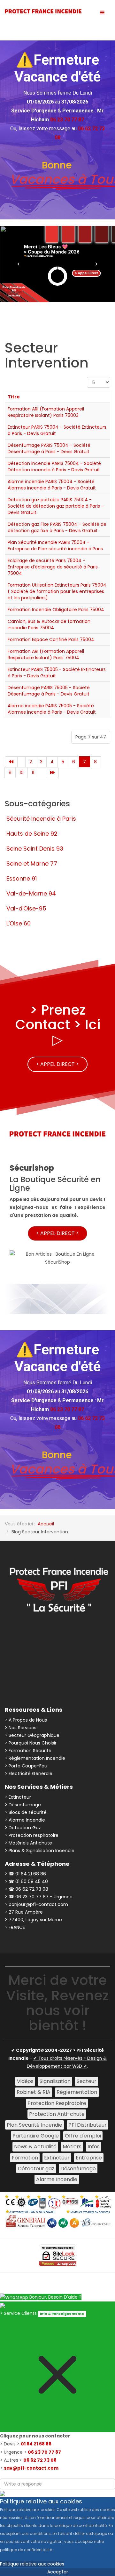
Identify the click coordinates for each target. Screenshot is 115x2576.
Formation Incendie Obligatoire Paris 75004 (56, 610)
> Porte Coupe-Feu (26, 1766)
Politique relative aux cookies (32, 2564)
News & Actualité (35, 2147)
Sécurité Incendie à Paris (41, 819)
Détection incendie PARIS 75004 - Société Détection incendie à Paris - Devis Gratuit (54, 467)
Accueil (46, 1524)
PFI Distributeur (88, 2125)
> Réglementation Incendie (35, 1758)
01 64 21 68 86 (36, 2444)
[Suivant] (42, 773)
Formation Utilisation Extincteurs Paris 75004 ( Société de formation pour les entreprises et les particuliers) (57, 591)
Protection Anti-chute (57, 2114)
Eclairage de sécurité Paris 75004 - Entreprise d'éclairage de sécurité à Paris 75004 (53, 567)
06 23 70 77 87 (44, 2452)
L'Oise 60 (19, 923)
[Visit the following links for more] (27, 1637)
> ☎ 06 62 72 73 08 (27, 1889)
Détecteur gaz (36, 2169)
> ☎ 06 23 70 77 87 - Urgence (39, 1897)
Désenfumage (78, 2169)
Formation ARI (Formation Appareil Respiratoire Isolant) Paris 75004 (46, 654)
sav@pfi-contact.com (31, 2468)
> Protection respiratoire (32, 1835)
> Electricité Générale (29, 1773)
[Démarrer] (11, 762)
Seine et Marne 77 (32, 863)
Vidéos (25, 2081)
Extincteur (57, 2158)
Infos (94, 2147)
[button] (19, 264)
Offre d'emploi (83, 2136)
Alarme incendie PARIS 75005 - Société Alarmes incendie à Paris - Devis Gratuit (52, 709)
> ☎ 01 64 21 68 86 (25, 1874)
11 (33, 773)
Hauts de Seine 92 (32, 834)
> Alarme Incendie (25, 1820)
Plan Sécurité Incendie (34, 2125)
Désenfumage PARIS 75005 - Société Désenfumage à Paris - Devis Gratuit (49, 691)
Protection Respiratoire (57, 2103)
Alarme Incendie (57, 2179)
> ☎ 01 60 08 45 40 (26, 1881)
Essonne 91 (22, 878)
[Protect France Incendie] (43, 11)
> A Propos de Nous (26, 1720)
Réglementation (77, 2092)
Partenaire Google (36, 2136)
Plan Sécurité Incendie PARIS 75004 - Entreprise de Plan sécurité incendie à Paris (55, 546)
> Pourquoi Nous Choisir (31, 1743)
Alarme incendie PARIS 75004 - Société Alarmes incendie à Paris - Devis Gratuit (52, 485)
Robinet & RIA (34, 2092)
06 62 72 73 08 (40, 2460)
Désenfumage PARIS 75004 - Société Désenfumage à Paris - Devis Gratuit (49, 448)
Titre (14, 397)
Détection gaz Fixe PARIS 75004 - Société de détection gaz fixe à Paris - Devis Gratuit (57, 527)
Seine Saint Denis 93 (35, 849)
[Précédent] (21, 762)
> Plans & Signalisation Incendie (40, 1851)
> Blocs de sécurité (26, 1812)
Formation (25, 2158)
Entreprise (89, 2158)
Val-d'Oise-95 (26, 908)
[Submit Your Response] (3, 2493)
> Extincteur (18, 1797)
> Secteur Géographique (32, 1735)
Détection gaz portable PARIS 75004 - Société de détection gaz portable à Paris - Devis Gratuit (56, 506)
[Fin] (52, 773)
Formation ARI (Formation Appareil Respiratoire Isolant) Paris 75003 (46, 412)
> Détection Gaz (23, 1828)
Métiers (72, 2147)
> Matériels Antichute (28, 1843)
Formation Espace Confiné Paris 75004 (51, 639)
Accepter (58, 2572)
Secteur (87, 2081)
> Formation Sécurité (28, 1751)
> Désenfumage (23, 1805)
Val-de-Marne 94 (31, 893)
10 (22, 773)
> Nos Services (21, 1728)
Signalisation (55, 2081)
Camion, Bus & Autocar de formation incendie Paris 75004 (49, 624)
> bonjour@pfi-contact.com (36, 1904)
